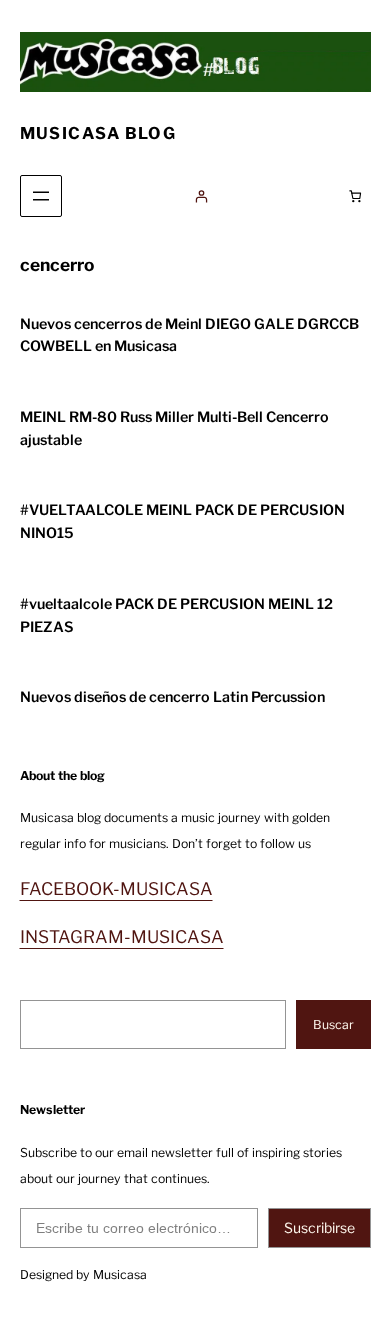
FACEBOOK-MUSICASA (116, 888)
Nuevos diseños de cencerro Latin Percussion (172, 697)
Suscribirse (319, 1227)
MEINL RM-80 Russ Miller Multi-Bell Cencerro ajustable (174, 428)
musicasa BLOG (98, 133)
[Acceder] (200, 196)
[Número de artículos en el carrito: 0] (355, 196)
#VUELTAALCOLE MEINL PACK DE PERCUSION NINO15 (182, 521)
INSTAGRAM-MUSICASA (122, 936)
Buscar (333, 1024)
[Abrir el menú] (41, 196)
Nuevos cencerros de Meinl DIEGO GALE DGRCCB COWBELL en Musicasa (189, 335)
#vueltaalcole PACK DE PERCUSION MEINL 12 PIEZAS (176, 615)
